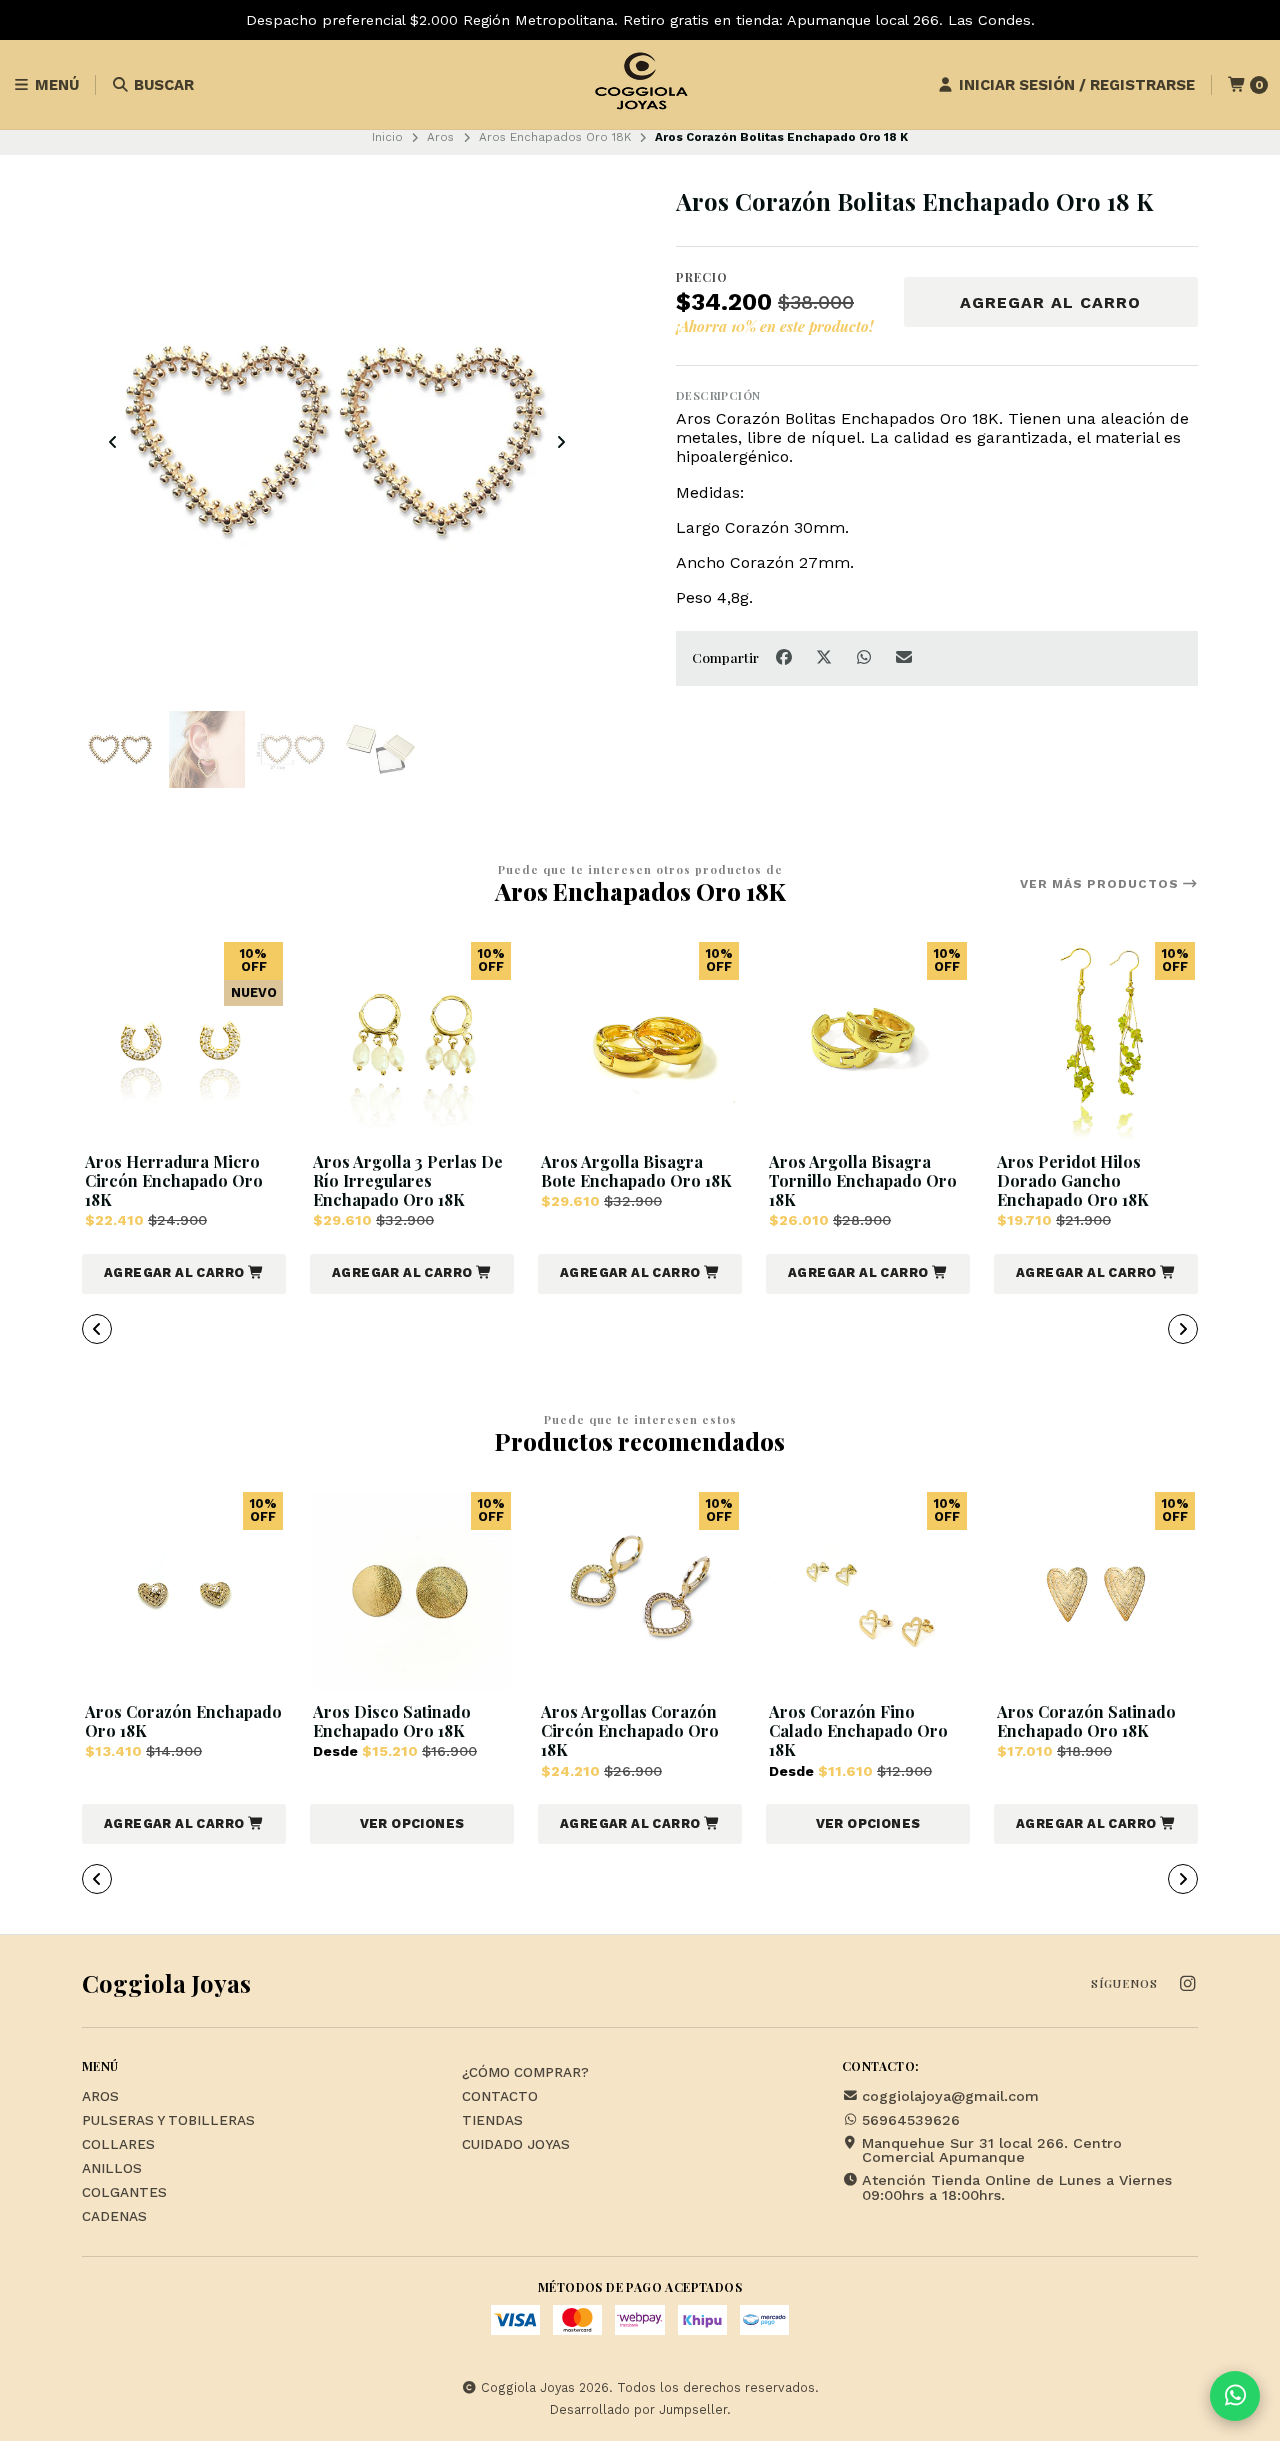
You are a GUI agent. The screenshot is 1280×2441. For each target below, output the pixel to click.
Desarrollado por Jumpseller (638, 2409)
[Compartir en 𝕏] (826, 657)
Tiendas (492, 2121)
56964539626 (911, 2120)
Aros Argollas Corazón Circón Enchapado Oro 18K (630, 1731)
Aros (440, 137)
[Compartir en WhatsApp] (866, 657)
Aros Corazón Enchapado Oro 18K (183, 1721)
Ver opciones (412, 1823)
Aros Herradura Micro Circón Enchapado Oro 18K (174, 1181)
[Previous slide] (113, 442)
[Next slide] (561, 442)
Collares (118, 2145)
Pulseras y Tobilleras (168, 2121)
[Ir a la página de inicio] (640, 85)
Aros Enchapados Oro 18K (555, 137)
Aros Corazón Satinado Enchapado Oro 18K (1086, 1721)
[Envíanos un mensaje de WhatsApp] (1235, 2396)
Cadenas (114, 2217)
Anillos (112, 2169)
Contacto (500, 2097)
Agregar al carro (1050, 302)
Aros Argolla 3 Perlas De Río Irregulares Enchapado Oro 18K (408, 1181)
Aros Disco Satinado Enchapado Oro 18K (392, 1721)
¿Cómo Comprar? (525, 2073)
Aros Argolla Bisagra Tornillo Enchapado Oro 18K (863, 1181)
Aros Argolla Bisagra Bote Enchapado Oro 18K (636, 1171)
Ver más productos (1101, 884)
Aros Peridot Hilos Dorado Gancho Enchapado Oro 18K (1073, 1181)
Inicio (387, 137)
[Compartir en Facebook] (786, 657)
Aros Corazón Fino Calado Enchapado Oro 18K (858, 1731)
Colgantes (124, 2193)
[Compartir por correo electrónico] (904, 657)
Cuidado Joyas (516, 2145)
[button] (184, 1274)
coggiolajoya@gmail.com (950, 2096)
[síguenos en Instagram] (1187, 1984)
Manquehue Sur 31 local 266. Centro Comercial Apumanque (992, 2150)
